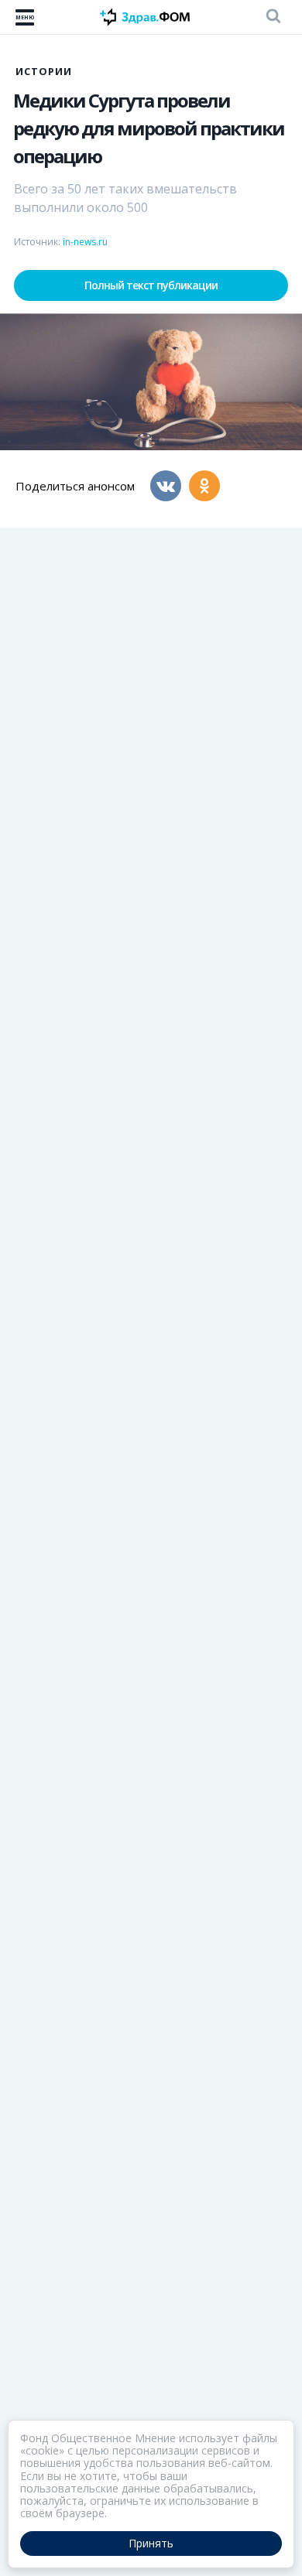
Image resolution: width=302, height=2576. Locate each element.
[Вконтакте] (166, 486)
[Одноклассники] (204, 486)
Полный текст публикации (151, 285)
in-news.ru (85, 242)
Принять (151, 2543)
